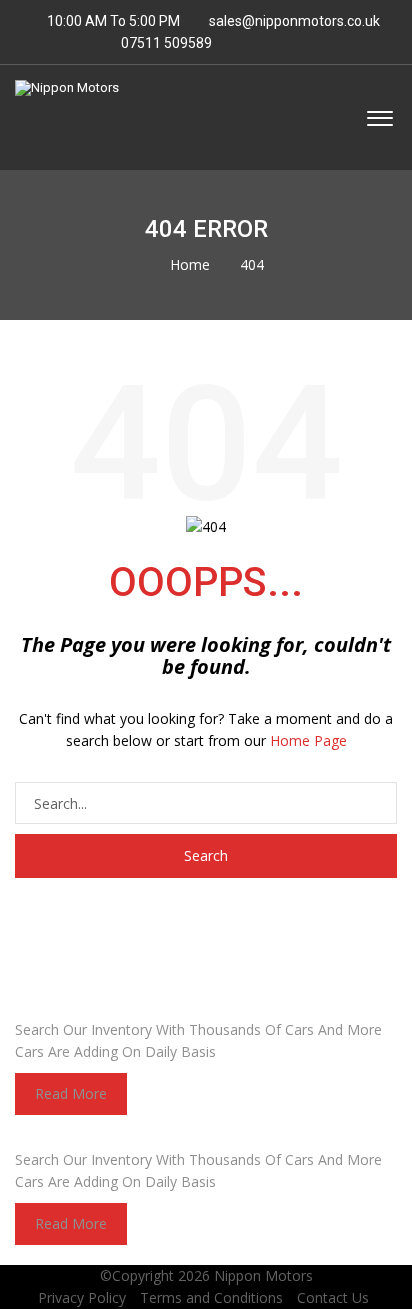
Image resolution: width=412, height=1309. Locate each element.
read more (71, 1093)
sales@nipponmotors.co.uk (294, 21)
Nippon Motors (263, 1275)
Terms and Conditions (211, 1297)
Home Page (308, 740)
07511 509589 (165, 43)
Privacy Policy (82, 1297)
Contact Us (333, 1297)
